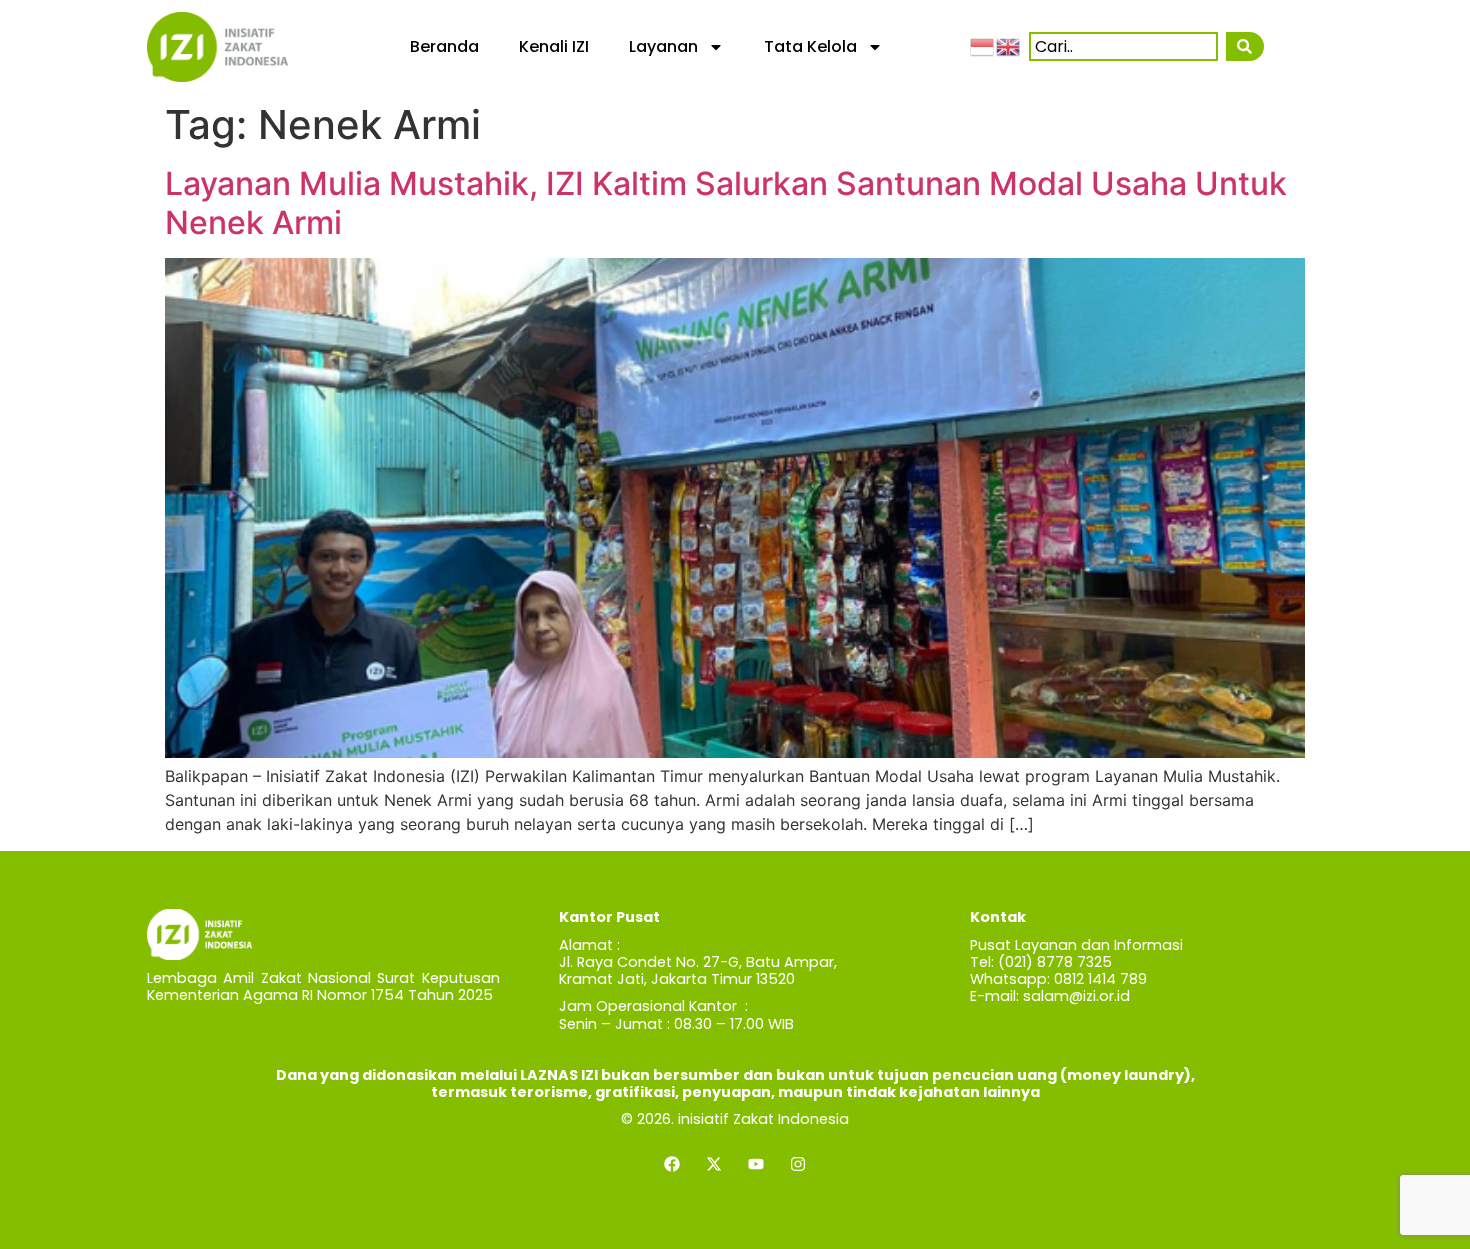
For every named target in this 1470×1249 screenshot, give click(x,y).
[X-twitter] (714, 1164)
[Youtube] (756, 1164)
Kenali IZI (554, 46)
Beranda (444, 46)
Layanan (663, 46)
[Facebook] (672, 1164)
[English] (1009, 46)
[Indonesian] (983, 46)
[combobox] (1123, 46)
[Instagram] (798, 1164)
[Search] (1245, 46)
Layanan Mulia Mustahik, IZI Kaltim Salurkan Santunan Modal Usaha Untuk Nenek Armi (726, 202)
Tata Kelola (810, 46)
